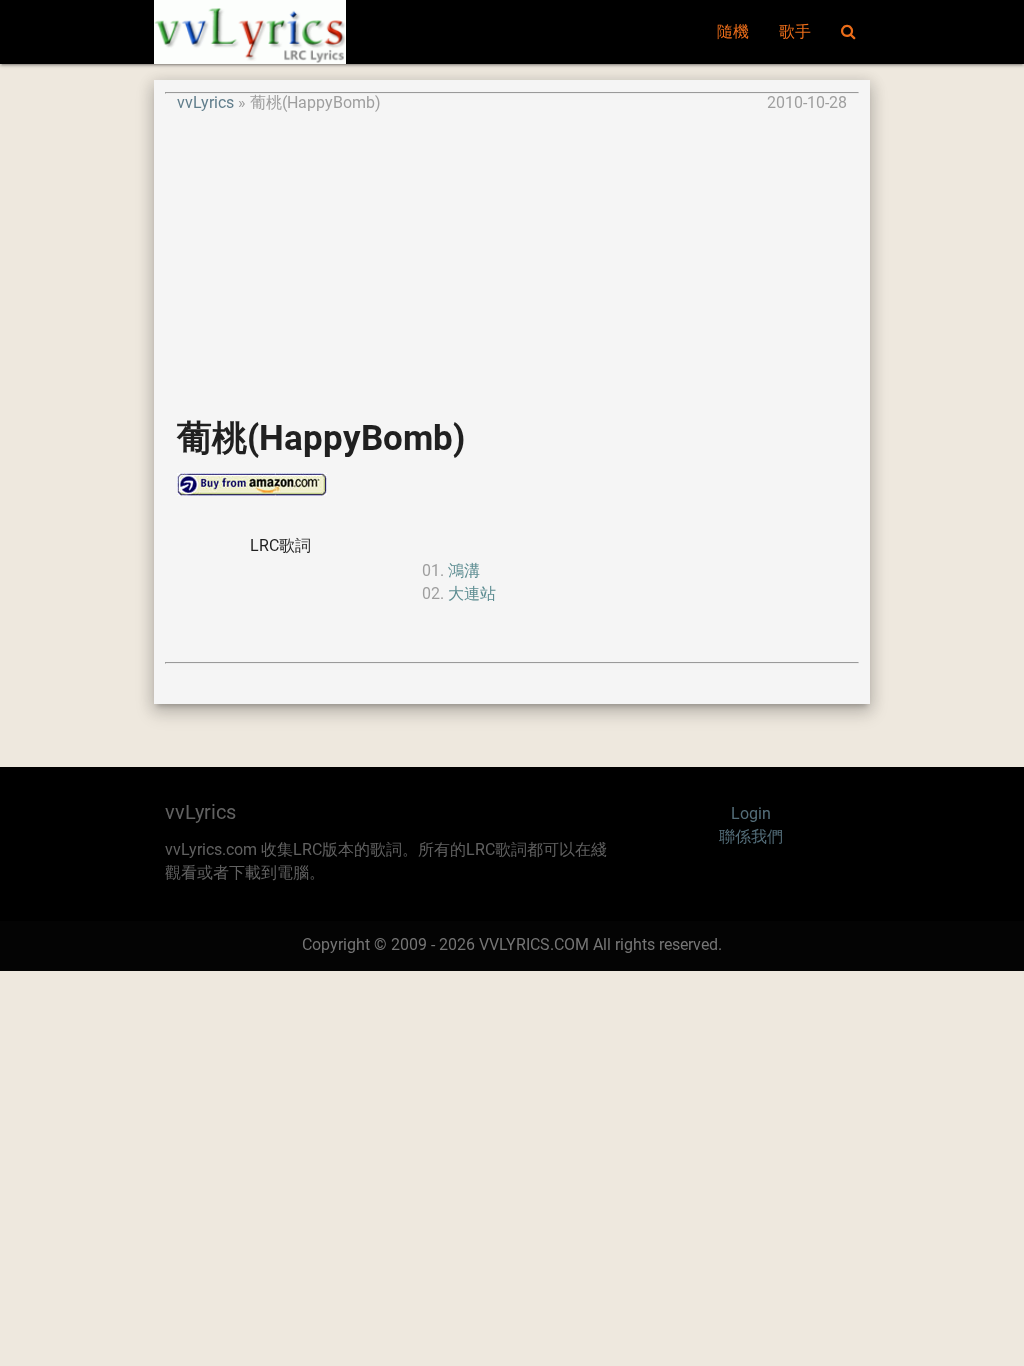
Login (751, 814)
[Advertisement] (512, 256)
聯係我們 (751, 837)
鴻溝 (464, 571)
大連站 (472, 594)
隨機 (733, 32)
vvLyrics (205, 103)
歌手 (795, 32)
